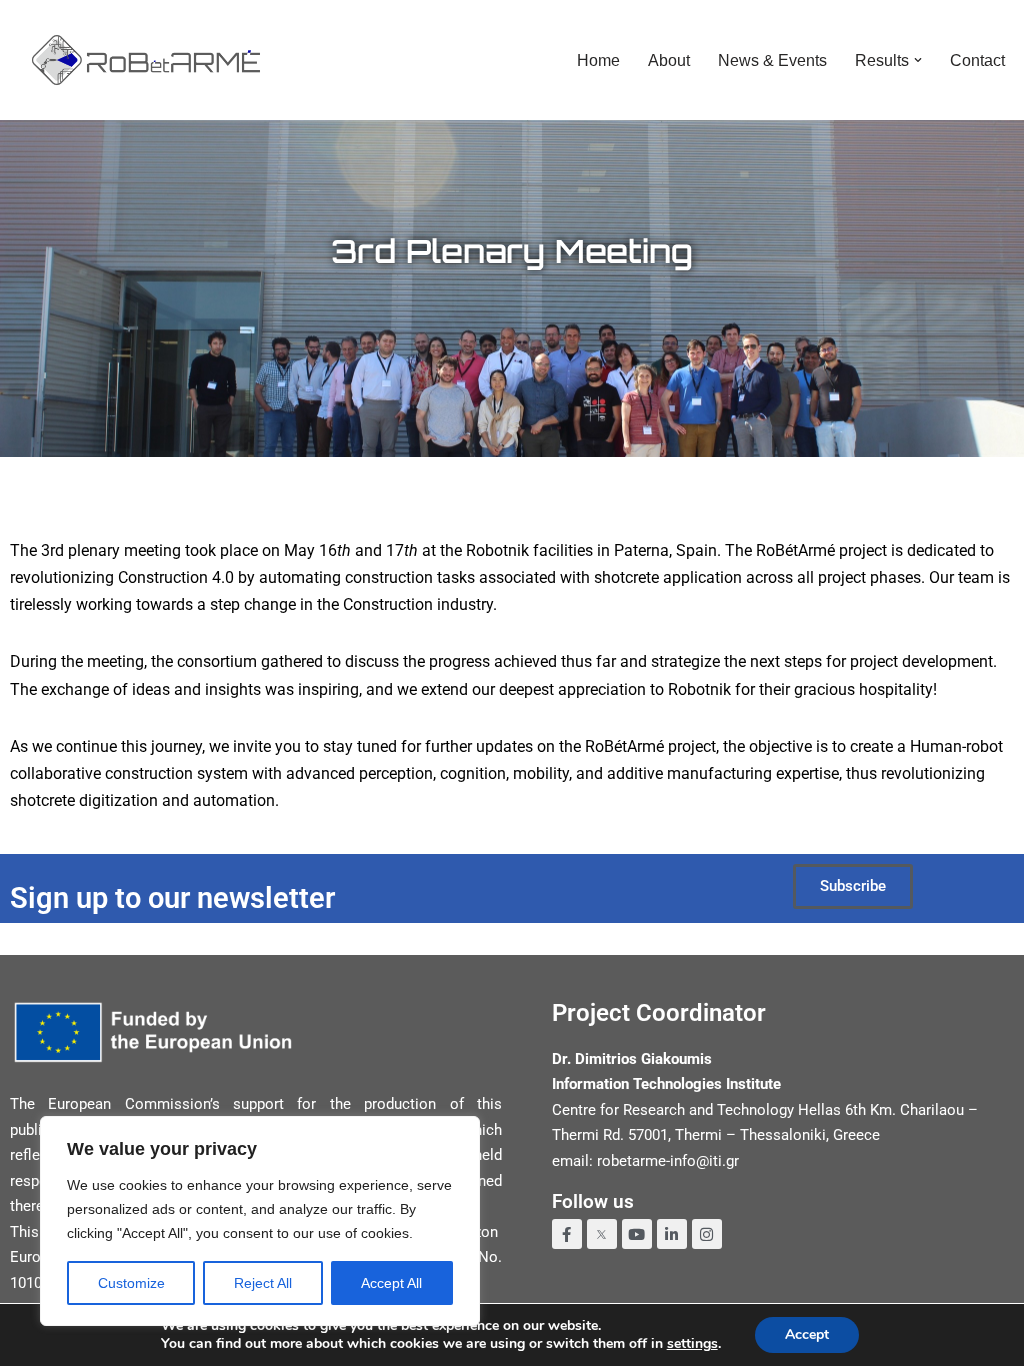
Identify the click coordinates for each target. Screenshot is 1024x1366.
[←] (146, 60)
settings (692, 1344)
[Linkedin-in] (672, 1234)
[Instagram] (707, 1234)
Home (598, 60)
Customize (131, 1283)
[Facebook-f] (567, 1234)
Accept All (391, 1283)
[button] (918, 60)
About (669, 60)
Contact (977, 60)
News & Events (772, 60)
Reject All (263, 1283)
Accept (807, 1334)
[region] (260, 1221)
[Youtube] (637, 1234)
